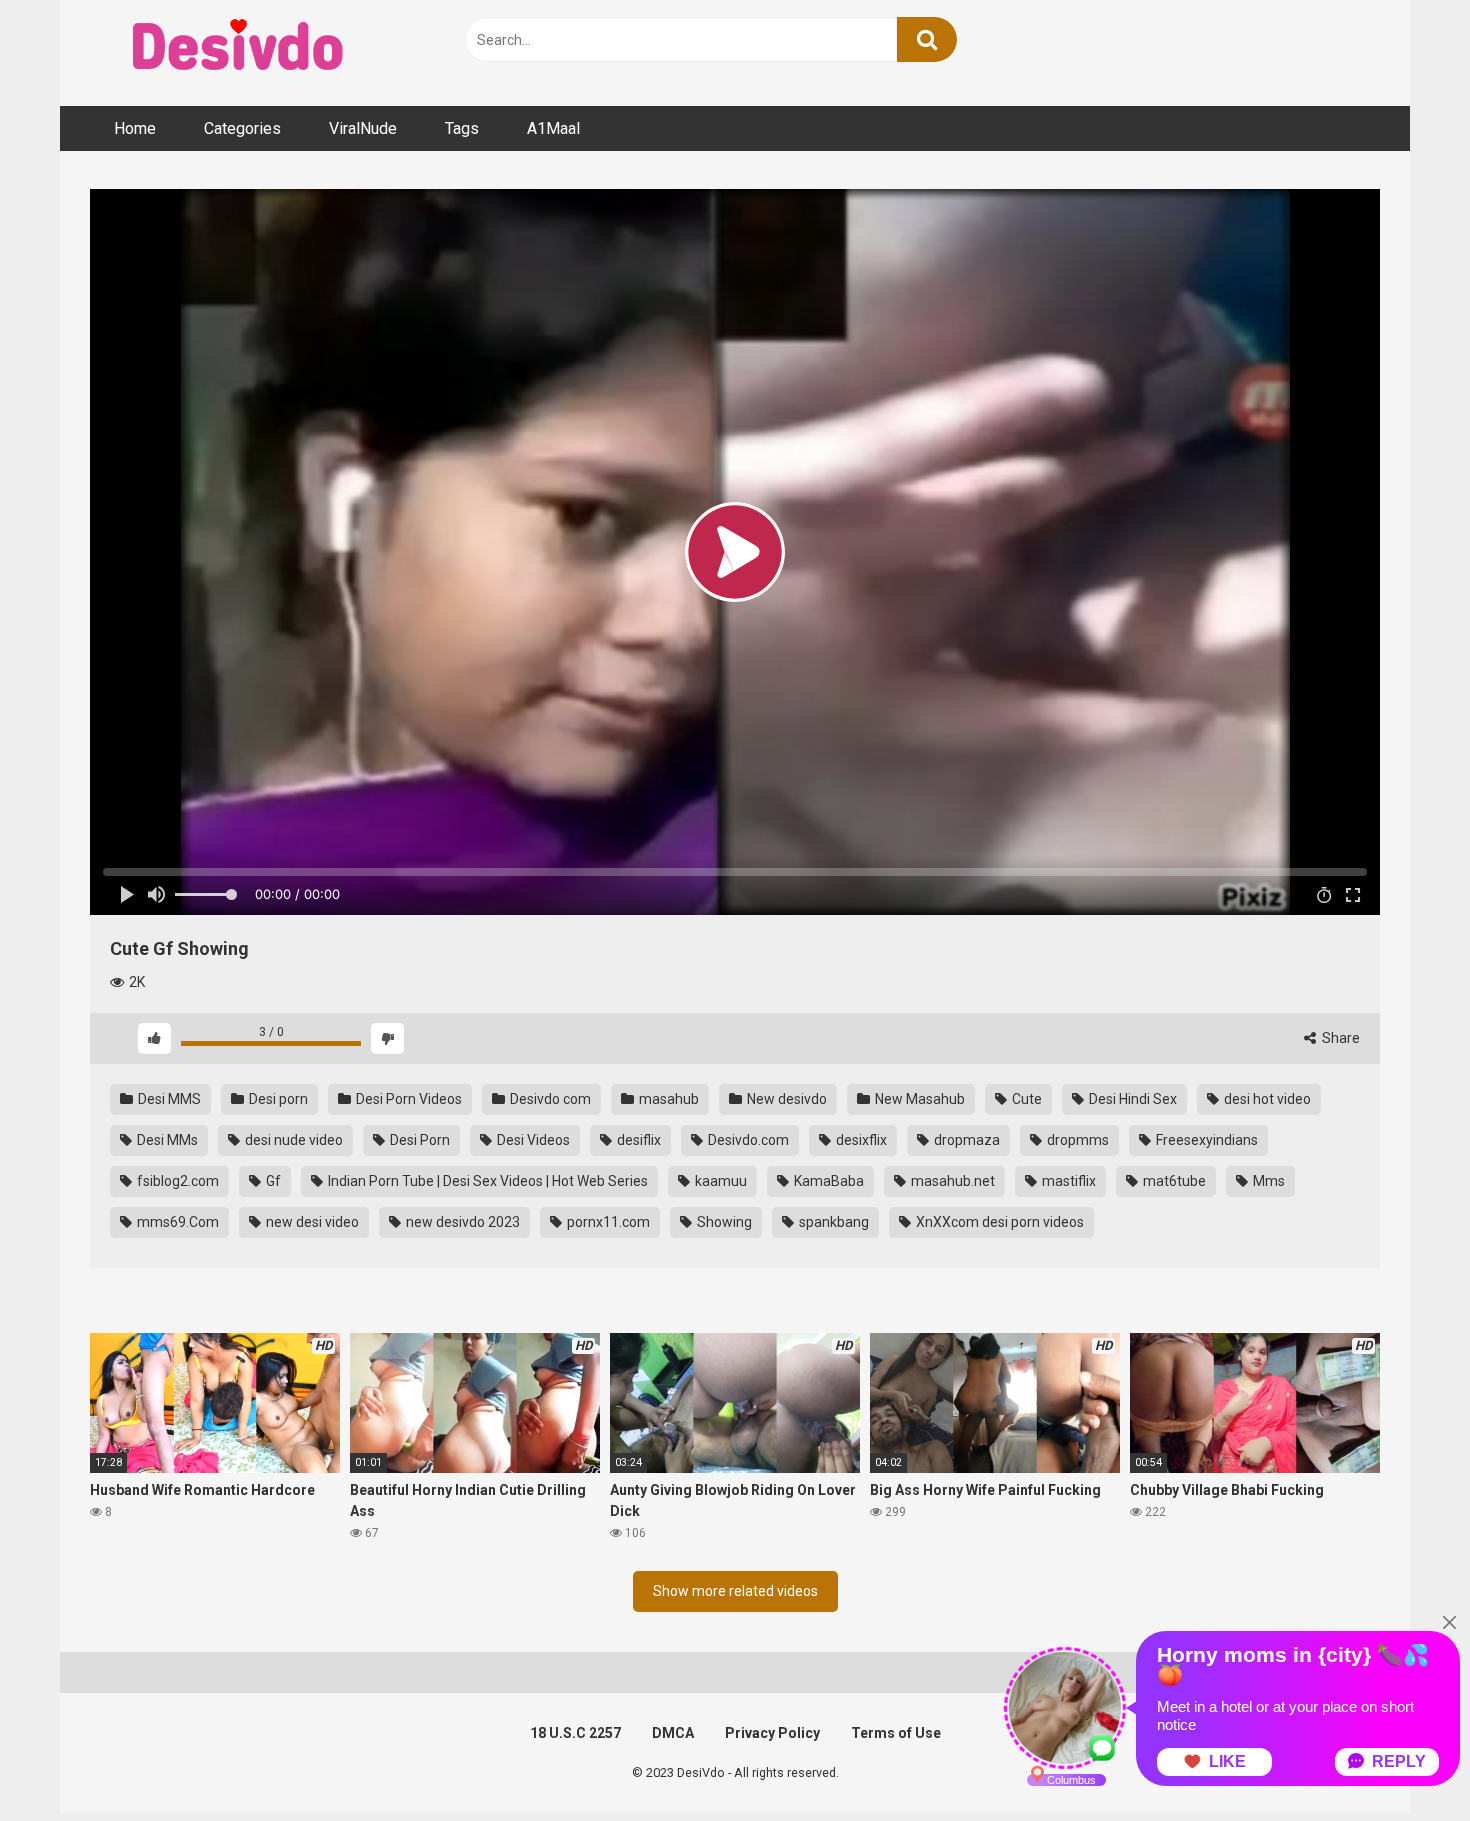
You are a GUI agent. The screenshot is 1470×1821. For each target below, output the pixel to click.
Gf (272, 1181)
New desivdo (785, 1099)
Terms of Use (896, 1733)
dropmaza (965, 1140)
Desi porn (277, 1099)
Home (135, 128)
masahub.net (951, 1181)
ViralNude (363, 128)
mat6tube (1173, 1181)
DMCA (673, 1733)
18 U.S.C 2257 (575, 1733)
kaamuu (719, 1181)
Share (1339, 1038)
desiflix (637, 1140)
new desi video (311, 1222)
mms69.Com (176, 1222)
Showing (723, 1222)
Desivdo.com (747, 1140)
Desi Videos (532, 1140)
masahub (667, 1099)
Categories (242, 128)
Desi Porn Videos (407, 1099)
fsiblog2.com (176, 1181)
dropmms (1076, 1140)
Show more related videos (735, 1591)
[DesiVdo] (240, 48)
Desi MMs (166, 1140)
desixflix (860, 1140)
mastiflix (1067, 1181)
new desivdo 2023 (461, 1222)
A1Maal (553, 128)
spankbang (832, 1222)
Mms (1267, 1181)
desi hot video (1266, 1099)
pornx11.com (607, 1222)
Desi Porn (418, 1140)
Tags (462, 128)
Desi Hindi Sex (1131, 1099)
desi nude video (292, 1140)
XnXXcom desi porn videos (998, 1222)
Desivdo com (549, 1099)
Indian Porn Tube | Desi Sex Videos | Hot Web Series (486, 1181)
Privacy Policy (772, 1733)
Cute (1025, 1099)
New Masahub (918, 1099)
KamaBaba (827, 1181)
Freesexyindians (1205, 1140)
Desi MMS (168, 1099)
